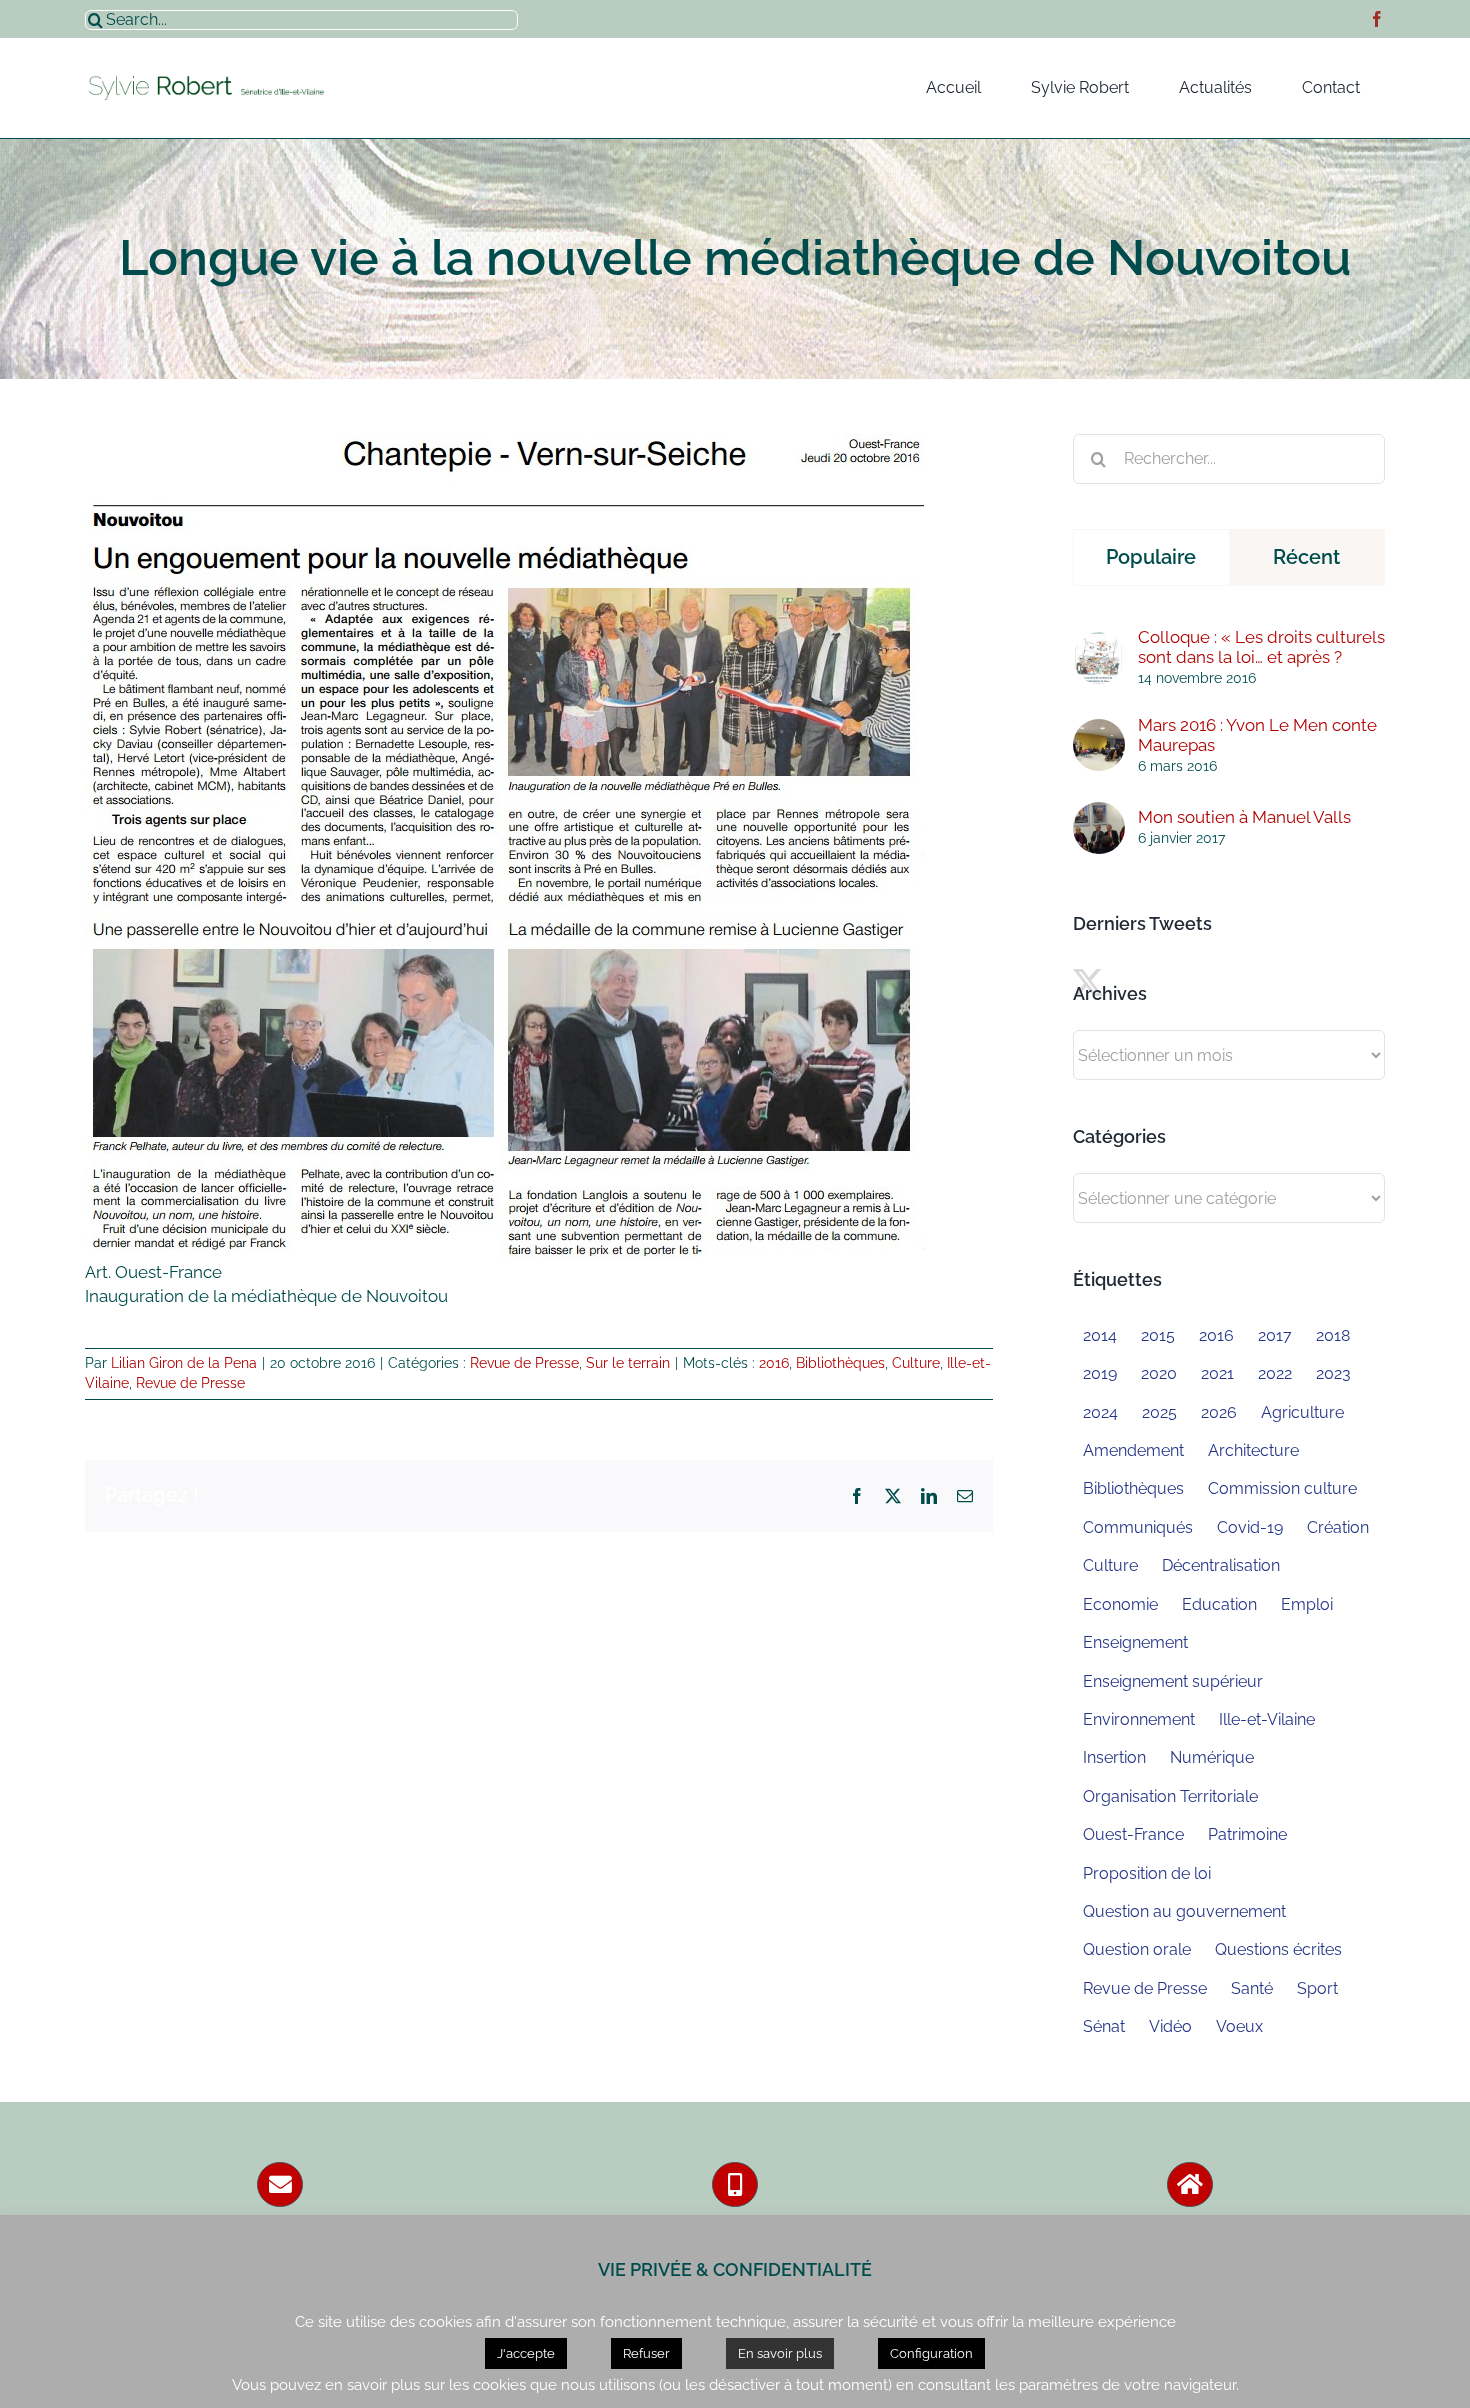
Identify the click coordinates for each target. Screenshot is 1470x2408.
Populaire (1151, 557)
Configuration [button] (931, 2353)
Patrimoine (1247, 1834)
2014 (1100, 1335)
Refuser (646, 2353)
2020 (1159, 1373)
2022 (1275, 1373)
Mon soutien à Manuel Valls (1244, 817)
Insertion (1114, 1757)
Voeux (1239, 2026)
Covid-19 (1250, 1527)
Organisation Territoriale (1170, 1796)
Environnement (1139, 1719)
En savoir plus (780, 2353)
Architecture (1253, 1450)
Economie (1120, 1604)
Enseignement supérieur (1173, 1681)
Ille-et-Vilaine (1267, 1719)
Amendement (1133, 1450)
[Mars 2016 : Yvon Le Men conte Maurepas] (1099, 730)
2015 (1158, 1335)
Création (1338, 1527)
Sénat (1104, 2026)
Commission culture (1282, 1488)
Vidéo (1170, 2026)
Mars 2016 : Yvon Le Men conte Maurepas (1257, 735)
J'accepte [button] (526, 2353)
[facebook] (1377, 19)
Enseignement (1135, 1642)
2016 (774, 1363)
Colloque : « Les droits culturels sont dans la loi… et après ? (1261, 647)
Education (1219, 1604)
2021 (1217, 1373)
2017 (1275, 1335)
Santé (1252, 1988)
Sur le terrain (628, 1363)
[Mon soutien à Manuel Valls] (1099, 813)
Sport (1317, 1988)
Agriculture (1302, 1412)
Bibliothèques (840, 1363)
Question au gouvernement (1184, 1911)
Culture (916, 1363)
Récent (1306, 557)
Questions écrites (1278, 1949)
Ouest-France (1133, 1834)
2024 (1100, 1412)
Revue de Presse (524, 1363)
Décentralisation (1221, 1565)
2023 (1333, 1373)
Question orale (1137, 1949)
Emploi (1307, 1604)
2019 (1100, 1373)
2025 (1159, 1412)
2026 (1219, 1412)
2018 (1333, 1335)
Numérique (1212, 1757)
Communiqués (1138, 1527)
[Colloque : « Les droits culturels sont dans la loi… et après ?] (1099, 643)
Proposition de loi (1147, 1873)
